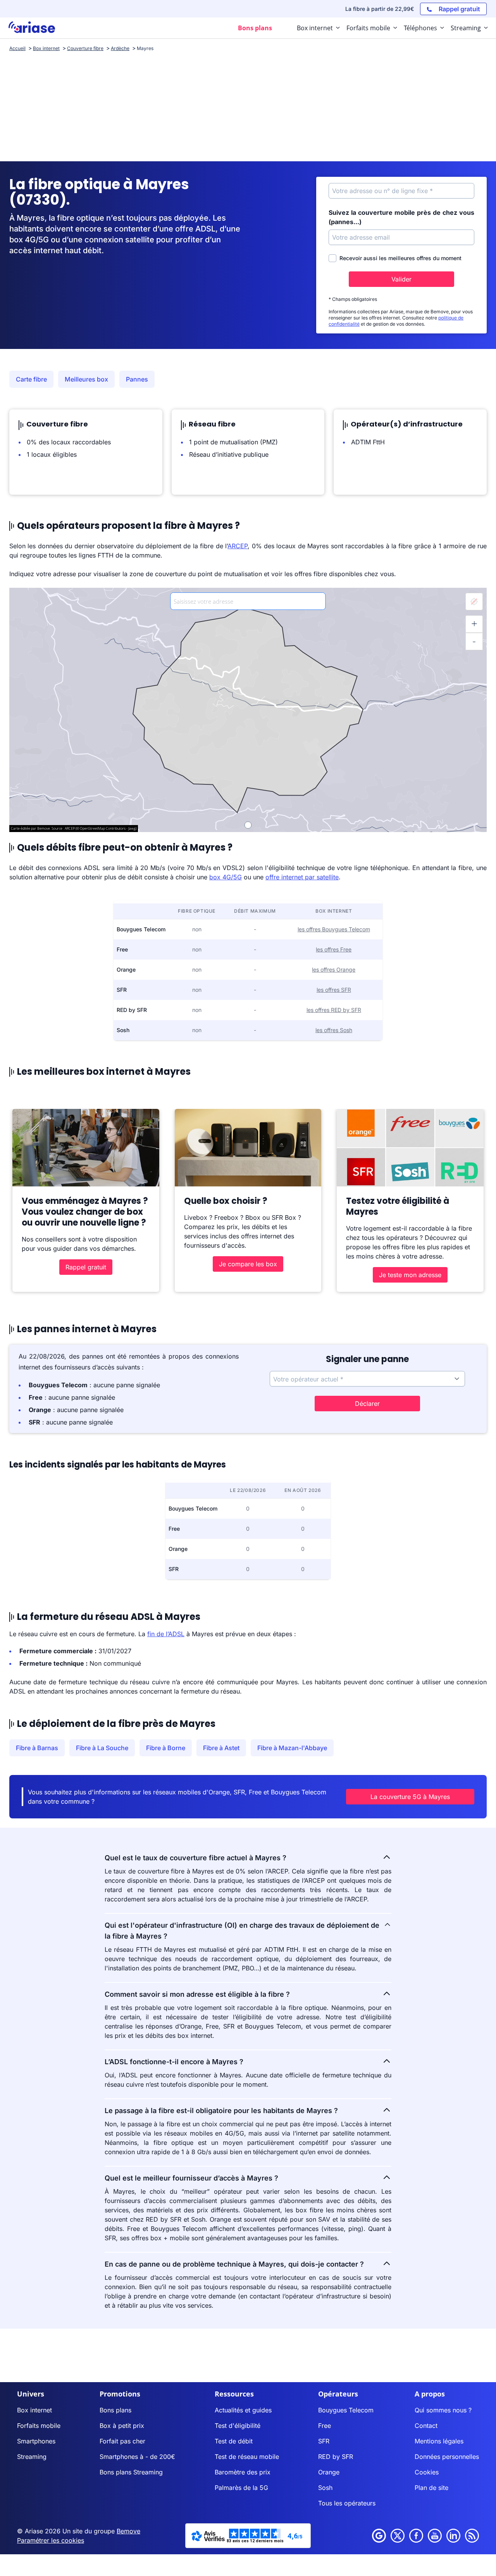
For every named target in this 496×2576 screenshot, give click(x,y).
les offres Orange (334, 969)
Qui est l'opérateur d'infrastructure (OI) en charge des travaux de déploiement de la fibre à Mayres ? (242, 1931)
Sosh (325, 2488)
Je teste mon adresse (410, 1275)
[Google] (379, 2536)
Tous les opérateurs (347, 2503)
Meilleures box (86, 379)
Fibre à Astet (221, 1748)
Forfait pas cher (122, 2441)
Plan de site (431, 2488)
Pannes (137, 379)
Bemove (128, 2531)
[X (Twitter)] (398, 2536)
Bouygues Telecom (346, 2410)
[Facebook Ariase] (416, 2536)
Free (325, 2426)
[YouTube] (435, 2536)
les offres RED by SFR (334, 1010)
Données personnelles (447, 2457)
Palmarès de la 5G (241, 2488)
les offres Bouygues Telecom (334, 929)
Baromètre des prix (243, 2472)
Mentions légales (439, 2441)
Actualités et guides (243, 2410)
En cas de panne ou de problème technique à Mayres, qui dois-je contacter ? (234, 2264)
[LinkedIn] (453, 2536)
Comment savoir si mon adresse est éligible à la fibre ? (197, 1994)
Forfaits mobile (39, 2426)
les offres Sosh (334, 1030)
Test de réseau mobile (247, 2457)
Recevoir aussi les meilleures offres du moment (400, 258)
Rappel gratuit (86, 1267)
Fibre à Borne (166, 1748)
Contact (426, 2426)
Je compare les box (248, 1264)
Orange (329, 2472)
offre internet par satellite (302, 877)
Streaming (32, 2457)
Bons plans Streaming (131, 2472)
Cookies (427, 2472)
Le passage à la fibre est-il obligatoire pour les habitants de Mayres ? (221, 2111)
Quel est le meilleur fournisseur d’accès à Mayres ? (191, 2178)
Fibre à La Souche (102, 1748)
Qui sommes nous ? (443, 2410)
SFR (324, 2441)
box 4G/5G (226, 877)
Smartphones (36, 2441)
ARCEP (238, 546)
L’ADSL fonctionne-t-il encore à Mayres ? (174, 2062)
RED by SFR (336, 2457)
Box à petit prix (122, 2426)
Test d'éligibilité (238, 2426)
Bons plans (115, 2410)
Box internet (34, 2410)
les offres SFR (334, 990)
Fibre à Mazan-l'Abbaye (292, 1748)
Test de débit (234, 2441)
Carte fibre (31, 379)
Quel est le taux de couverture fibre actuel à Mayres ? (195, 1858)
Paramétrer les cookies (51, 2540)
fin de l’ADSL (166, 1634)
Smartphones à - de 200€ (137, 2457)
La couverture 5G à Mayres (410, 1797)
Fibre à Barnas (37, 1748)
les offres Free (334, 949)
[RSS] (472, 2536)
